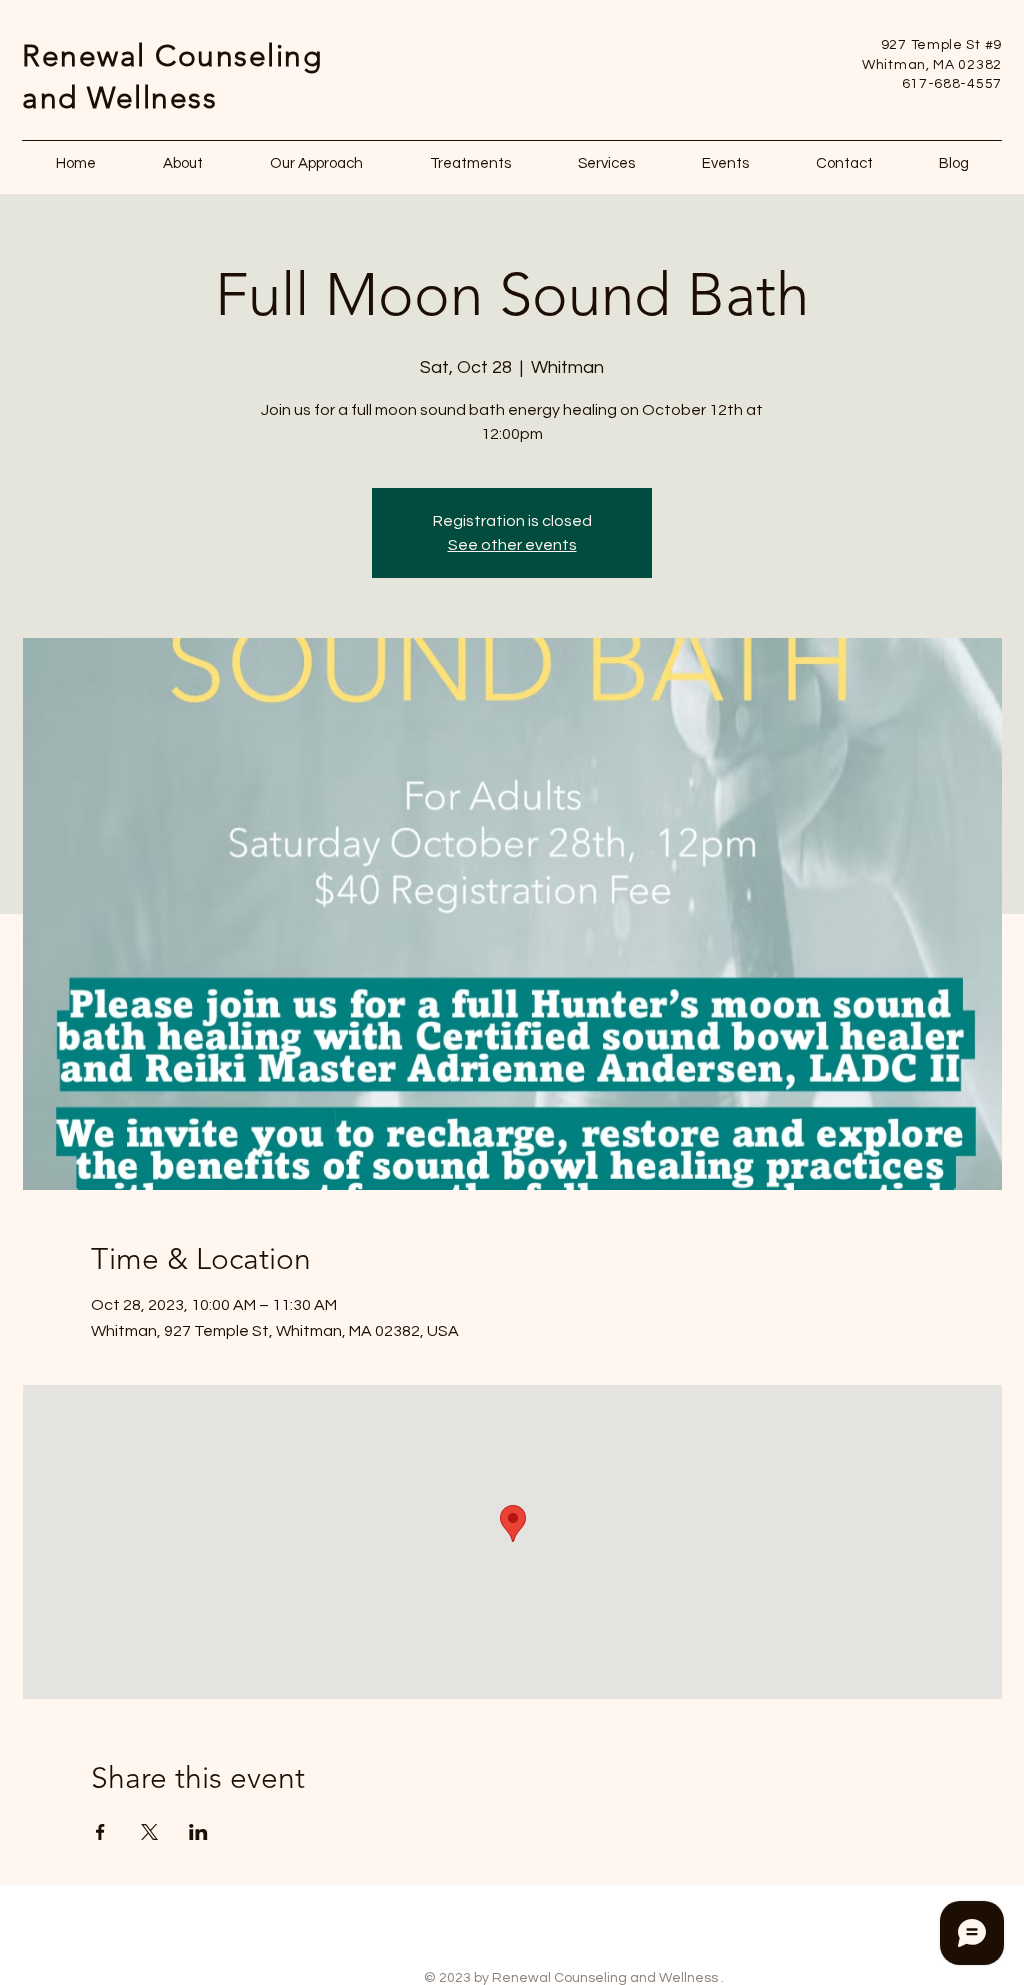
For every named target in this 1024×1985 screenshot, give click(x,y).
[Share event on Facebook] (100, 1832)
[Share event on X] (149, 1832)
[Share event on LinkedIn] (198, 1832)
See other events (512, 545)
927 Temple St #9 (941, 45)
